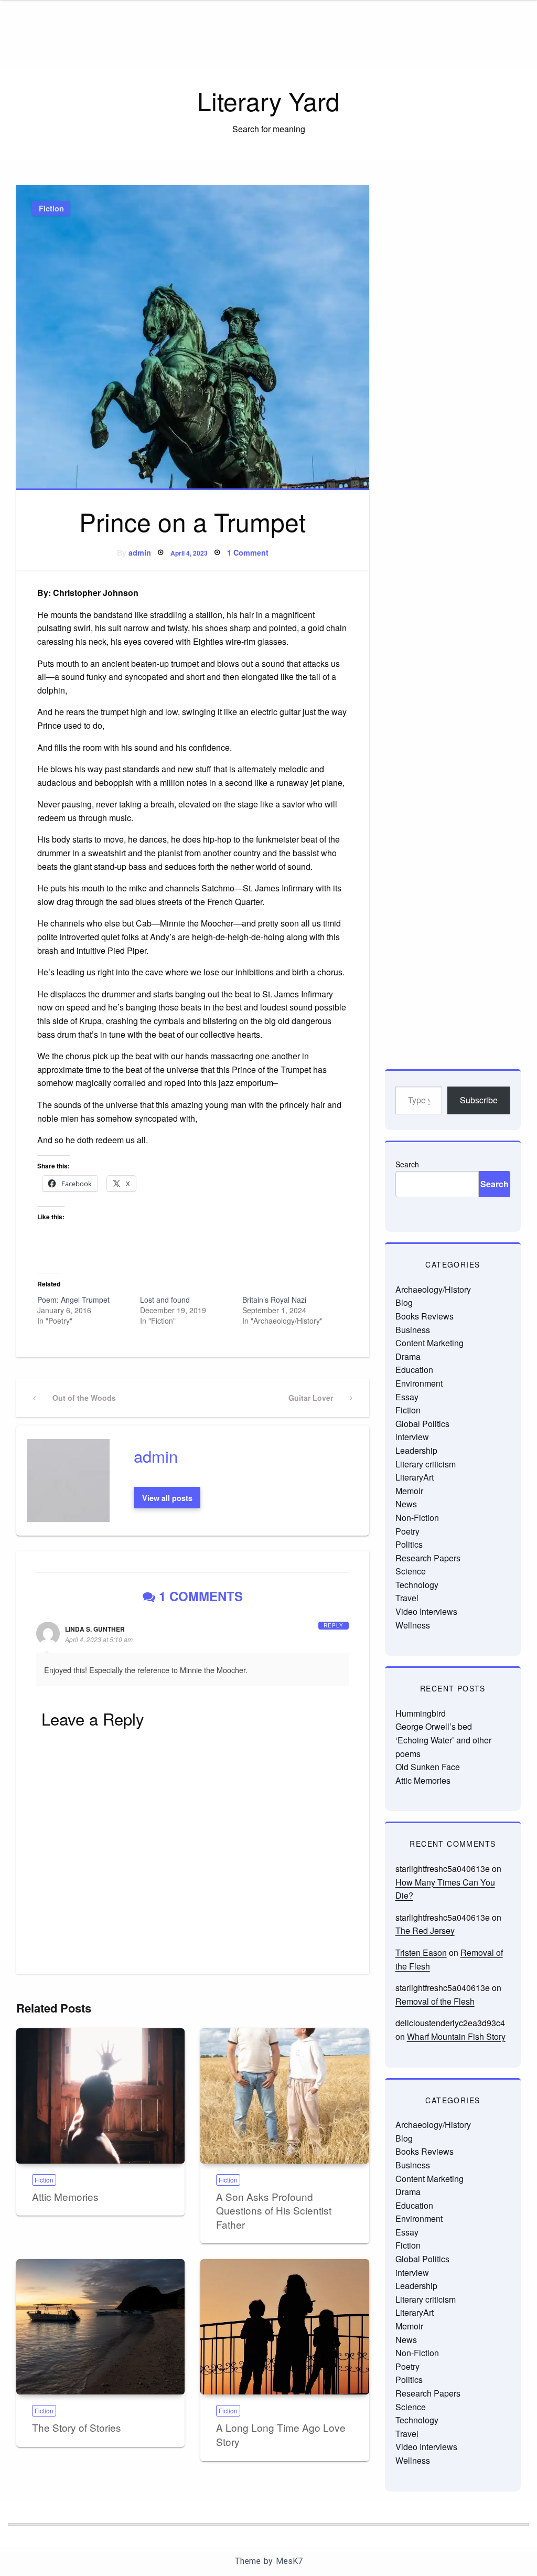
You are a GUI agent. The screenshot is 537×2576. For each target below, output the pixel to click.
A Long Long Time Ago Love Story (281, 2434)
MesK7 (289, 2561)
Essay (407, 1397)
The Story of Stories (77, 2427)
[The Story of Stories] (100, 2327)
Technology (417, 1585)
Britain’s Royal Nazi (274, 1300)
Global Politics (422, 1424)
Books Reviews (425, 1316)
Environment (419, 1383)
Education (414, 1370)
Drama (408, 1356)
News (406, 1504)
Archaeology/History (433, 1289)
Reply (334, 1625)
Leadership (416, 1450)
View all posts (167, 1498)
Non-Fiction (417, 1518)
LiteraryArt (415, 1477)
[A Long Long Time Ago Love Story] (284, 2327)
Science (411, 1571)
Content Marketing (429, 1343)
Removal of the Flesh (435, 2001)
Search (407, 1164)
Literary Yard (268, 100)
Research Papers (428, 1558)
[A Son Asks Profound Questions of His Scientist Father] (284, 2096)
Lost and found (165, 1300)
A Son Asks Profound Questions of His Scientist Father (274, 2210)
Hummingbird (421, 1713)
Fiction (51, 208)
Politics (409, 1544)
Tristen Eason (421, 1952)
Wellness (413, 1625)
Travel (407, 1598)
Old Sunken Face (428, 1767)
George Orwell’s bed (434, 1726)
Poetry (407, 1531)
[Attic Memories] (100, 2096)
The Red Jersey (425, 1930)
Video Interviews (426, 1611)
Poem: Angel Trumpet (73, 1300)
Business (413, 1330)
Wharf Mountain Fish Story (456, 2036)
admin (140, 552)
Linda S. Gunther (95, 1629)
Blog (404, 1302)
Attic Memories (65, 2196)
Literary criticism (426, 1464)
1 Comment (248, 552)
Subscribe (479, 1100)
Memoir (409, 1491)
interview (412, 1437)
